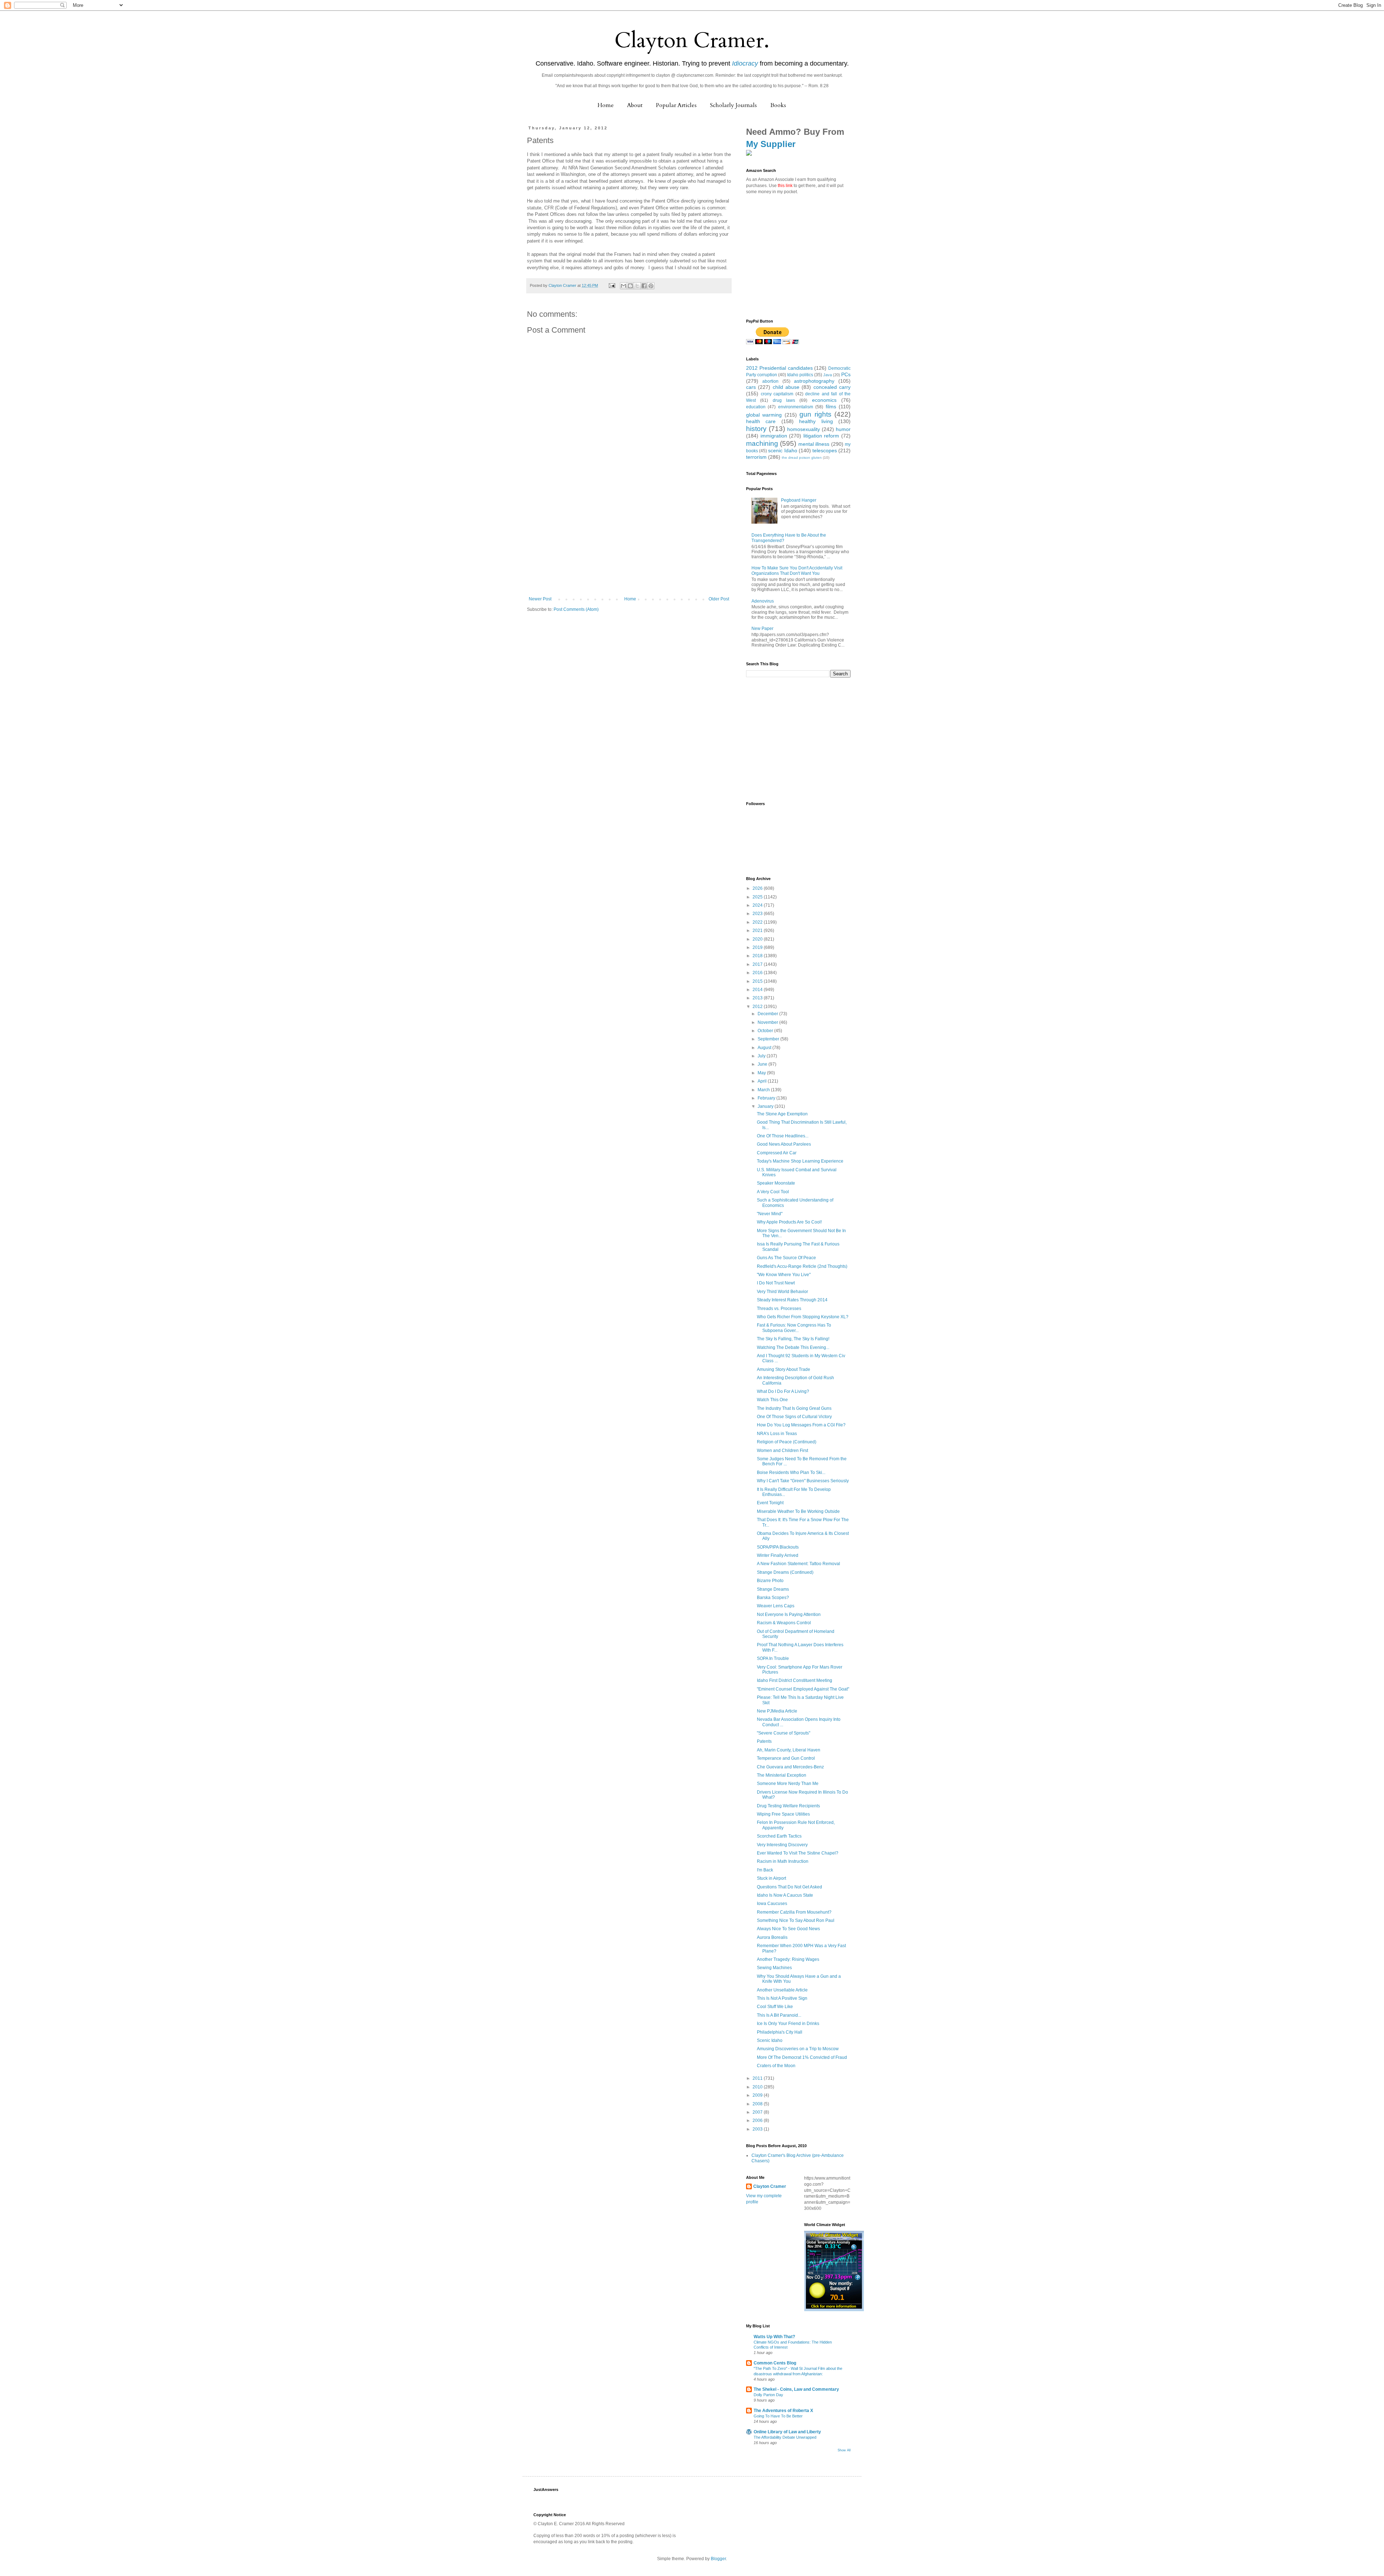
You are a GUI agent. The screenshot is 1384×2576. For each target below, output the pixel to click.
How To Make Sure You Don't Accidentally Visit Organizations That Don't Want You (797, 570)
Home (606, 105)
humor (843, 429)
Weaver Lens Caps (776, 1606)
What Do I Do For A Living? (783, 1391)
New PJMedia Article (777, 1711)
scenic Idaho (782, 450)
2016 (758, 973)
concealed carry (832, 387)
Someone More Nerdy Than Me (788, 1784)
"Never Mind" (770, 1214)
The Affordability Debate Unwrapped (785, 2437)
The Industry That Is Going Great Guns (794, 1408)
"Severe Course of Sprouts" (784, 1733)
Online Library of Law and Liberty (787, 2432)
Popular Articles (676, 105)
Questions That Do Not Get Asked (789, 1887)
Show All (844, 2450)
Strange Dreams (773, 1589)
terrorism (756, 457)
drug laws (784, 400)
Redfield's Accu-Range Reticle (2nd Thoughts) (802, 1266)
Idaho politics (800, 375)
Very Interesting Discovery (782, 1845)
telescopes (825, 450)
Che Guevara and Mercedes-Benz (790, 1767)
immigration (774, 436)
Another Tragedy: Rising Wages (788, 1959)
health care (761, 421)
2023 (758, 914)
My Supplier (771, 144)
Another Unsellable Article (782, 1990)
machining (762, 443)
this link (785, 186)
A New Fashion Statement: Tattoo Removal (799, 1564)
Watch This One (772, 1400)
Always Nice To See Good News (788, 1929)
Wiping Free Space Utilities (783, 1814)
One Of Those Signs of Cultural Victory (794, 1417)
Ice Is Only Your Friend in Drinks (788, 2024)
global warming (764, 415)
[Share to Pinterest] (651, 286)
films (831, 407)
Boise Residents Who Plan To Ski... (791, 1473)
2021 (758, 931)
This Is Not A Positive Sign (782, 1998)
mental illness (814, 444)
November (768, 1022)
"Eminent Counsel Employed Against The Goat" (803, 1689)
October (766, 1031)
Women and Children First (782, 1451)
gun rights (815, 414)
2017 (758, 964)
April (763, 1081)
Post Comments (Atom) (576, 609)
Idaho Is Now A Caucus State (785, 1895)
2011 (758, 2078)
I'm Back (765, 1870)
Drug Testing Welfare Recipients (788, 1806)
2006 (758, 2120)
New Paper (762, 629)
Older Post (719, 599)
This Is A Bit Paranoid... (779, 2015)
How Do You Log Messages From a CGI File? (801, 1425)
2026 (758, 888)
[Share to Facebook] (644, 286)
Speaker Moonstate (776, 1183)
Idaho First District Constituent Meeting (795, 1680)
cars (751, 387)
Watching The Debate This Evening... (793, 1347)
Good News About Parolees (784, 1144)
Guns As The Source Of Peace (786, 1258)
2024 (758, 905)
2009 (758, 2095)
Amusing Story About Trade (784, 1369)
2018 (758, 956)
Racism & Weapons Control (784, 1623)
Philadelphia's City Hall (780, 2032)
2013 (758, 998)
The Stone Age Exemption (782, 1114)
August (765, 1048)
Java (828, 375)
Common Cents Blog (775, 2363)
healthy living (816, 421)
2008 (758, 2104)
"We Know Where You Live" (784, 1275)
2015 (758, 981)
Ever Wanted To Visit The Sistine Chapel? (798, 1853)
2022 (758, 922)
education (756, 407)
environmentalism (796, 407)
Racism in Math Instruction (783, 1861)
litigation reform (821, 436)
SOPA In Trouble (773, 1658)
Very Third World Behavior (782, 1292)
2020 (758, 939)
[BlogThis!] (630, 286)
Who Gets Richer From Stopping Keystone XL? (803, 1317)
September (769, 1039)
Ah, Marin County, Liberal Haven (789, 1750)
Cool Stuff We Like (775, 2007)
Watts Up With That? (774, 2337)
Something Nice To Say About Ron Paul (796, 1920)
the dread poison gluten (802, 458)
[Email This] (624, 286)
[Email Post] (612, 285)
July (762, 1056)
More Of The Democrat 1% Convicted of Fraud (802, 2057)
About (635, 105)
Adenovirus (763, 601)
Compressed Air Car (777, 1153)
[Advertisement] (629, 542)
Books (778, 105)
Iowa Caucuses (772, 1904)
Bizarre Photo (770, 1581)
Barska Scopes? (773, 1598)
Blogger (718, 2559)
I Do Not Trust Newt (776, 1283)
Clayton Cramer (770, 2186)
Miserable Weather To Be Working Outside (798, 1511)
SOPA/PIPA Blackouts (778, 1547)
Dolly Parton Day (768, 2395)
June (763, 1064)
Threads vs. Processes (779, 1309)
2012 (758, 1007)
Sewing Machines (774, 1968)
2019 (758, 947)
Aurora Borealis (772, 1937)
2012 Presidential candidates (779, 368)
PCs (846, 374)
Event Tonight (770, 1503)
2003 (758, 2129)
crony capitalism (777, 394)
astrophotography (814, 381)
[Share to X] (637, 286)
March (764, 1090)
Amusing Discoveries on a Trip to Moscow (798, 2049)
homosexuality (804, 429)
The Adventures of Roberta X (783, 2411)
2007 (758, 2112)
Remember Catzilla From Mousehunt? (794, 1912)
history (756, 429)
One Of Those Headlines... (783, 1136)
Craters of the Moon (776, 2066)
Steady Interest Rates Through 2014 (792, 1300)
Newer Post (540, 599)
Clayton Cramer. (692, 41)
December (768, 1014)
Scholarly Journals (733, 105)
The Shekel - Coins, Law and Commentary (796, 2389)
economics (824, 400)
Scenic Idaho (770, 2040)
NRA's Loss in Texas (777, 1434)
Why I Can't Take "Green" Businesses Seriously (803, 1481)
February (767, 1098)
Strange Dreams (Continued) (785, 1572)
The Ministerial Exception (782, 1775)
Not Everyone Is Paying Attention (789, 1615)
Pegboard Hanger (799, 500)
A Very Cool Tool (773, 1192)
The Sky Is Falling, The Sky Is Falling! (793, 1339)
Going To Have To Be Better (778, 2416)
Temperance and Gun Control (786, 1758)
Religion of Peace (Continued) (787, 1442)
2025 (758, 897)
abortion (770, 381)
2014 (758, 990)
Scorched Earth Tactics (779, 1836)
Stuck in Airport (771, 1878)
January (766, 1106)
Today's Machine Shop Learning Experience (800, 1161)
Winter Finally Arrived (778, 1555)
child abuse (786, 387)
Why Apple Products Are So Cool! (789, 1222)
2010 (758, 2087)
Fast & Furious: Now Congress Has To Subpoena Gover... (794, 1328)
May (762, 1073)
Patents (764, 1741)
